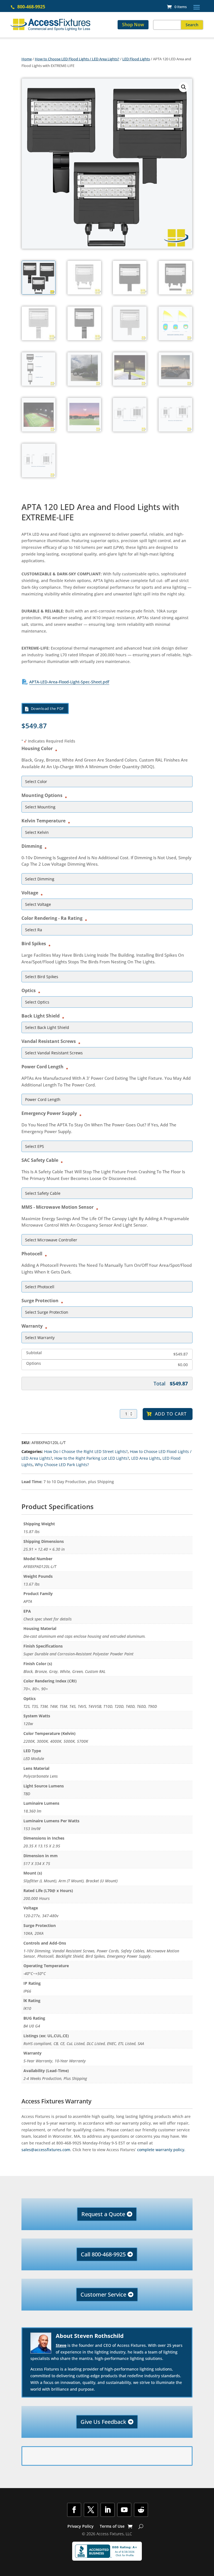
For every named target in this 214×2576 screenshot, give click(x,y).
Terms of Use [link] (112, 2527)
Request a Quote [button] (103, 2214)
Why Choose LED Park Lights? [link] (62, 1465)
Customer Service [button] (103, 2294)
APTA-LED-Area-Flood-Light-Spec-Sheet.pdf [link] (69, 682)
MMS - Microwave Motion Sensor (59, 1207)
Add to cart (171, 1414)
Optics (30, 990)
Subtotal (34, 1353)
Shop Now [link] (133, 25)
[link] (177, 7)
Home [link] (27, 59)
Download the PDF (48, 708)
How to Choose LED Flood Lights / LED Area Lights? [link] (77, 59)
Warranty (33, 1326)
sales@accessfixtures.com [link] (46, 2150)
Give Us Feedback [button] (103, 2422)
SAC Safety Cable (41, 1160)
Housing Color (38, 748)
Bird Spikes (35, 943)
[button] (197, 7)
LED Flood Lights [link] (136, 59)
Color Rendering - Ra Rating (53, 918)
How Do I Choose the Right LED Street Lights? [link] (86, 1451)
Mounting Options (43, 795)
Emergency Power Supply (51, 1113)
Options (34, 1364)
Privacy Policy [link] (81, 2527)
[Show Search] (141, 2526)
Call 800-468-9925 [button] (103, 2254)
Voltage (31, 892)
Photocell (33, 1253)
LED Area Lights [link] (146, 1458)
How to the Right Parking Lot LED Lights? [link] (92, 1458)
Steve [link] (61, 2345)
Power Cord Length (44, 1066)
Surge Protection (41, 1300)
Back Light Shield (42, 1016)
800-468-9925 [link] (31, 7)
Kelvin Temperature (45, 820)
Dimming (33, 846)
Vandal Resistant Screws (50, 1041)
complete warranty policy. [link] (161, 2150)
